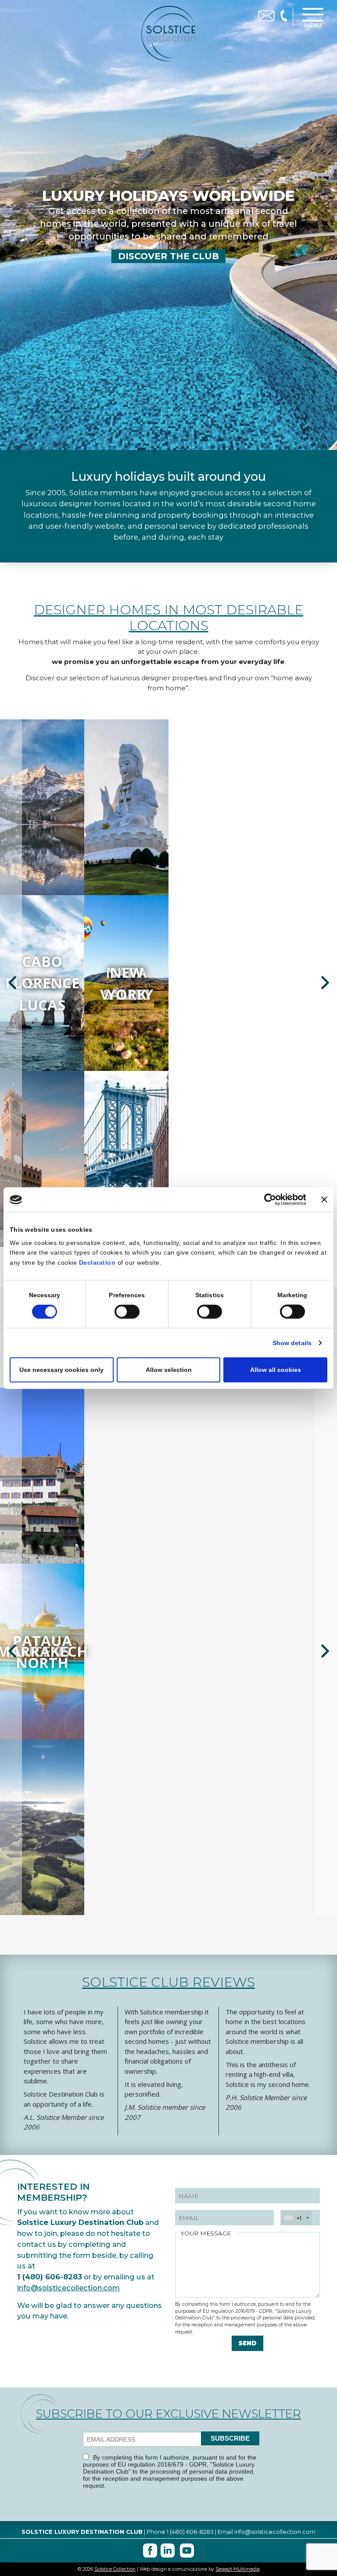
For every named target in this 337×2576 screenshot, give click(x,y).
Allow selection (169, 1370)
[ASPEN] (126, 807)
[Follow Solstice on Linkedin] (168, 2551)
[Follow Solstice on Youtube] (187, 2551)
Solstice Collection (115, 2569)
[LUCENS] (42, 1475)
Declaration (97, 1263)
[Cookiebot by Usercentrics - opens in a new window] (267, 1200)
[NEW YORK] (42, 1158)
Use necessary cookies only (61, 1370)
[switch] (127, 1312)
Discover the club (168, 256)
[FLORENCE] (126, 1158)
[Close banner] (324, 1200)
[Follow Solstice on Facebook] (150, 2551)
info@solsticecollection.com (68, 2288)
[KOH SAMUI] (42, 807)
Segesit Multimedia (238, 2569)
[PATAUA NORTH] (42, 1827)
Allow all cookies (276, 1370)
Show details (292, 1343)
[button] (11, 983)
